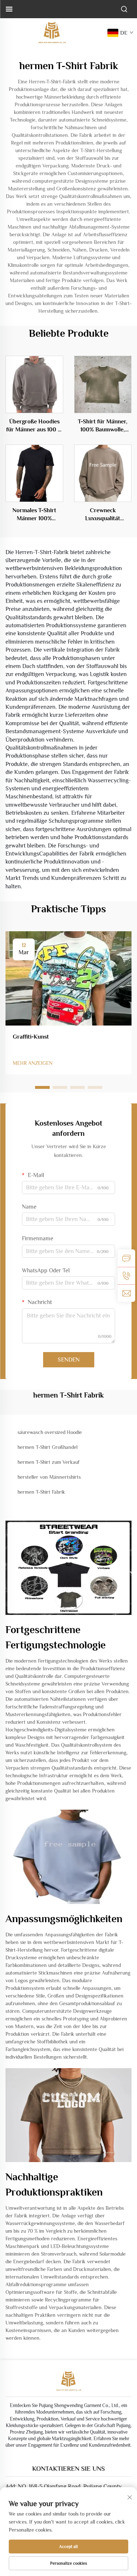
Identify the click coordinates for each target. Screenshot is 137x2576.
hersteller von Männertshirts (49, 1477)
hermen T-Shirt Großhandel (47, 1447)
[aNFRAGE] (126, 1258)
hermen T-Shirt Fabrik (41, 1492)
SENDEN (69, 1360)
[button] (42, 1087)
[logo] (52, 32)
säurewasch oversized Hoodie (50, 1432)
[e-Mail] (126, 1293)
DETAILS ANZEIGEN (34, 384)
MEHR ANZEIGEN (33, 1063)
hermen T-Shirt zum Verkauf (49, 1462)
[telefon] (126, 1276)
